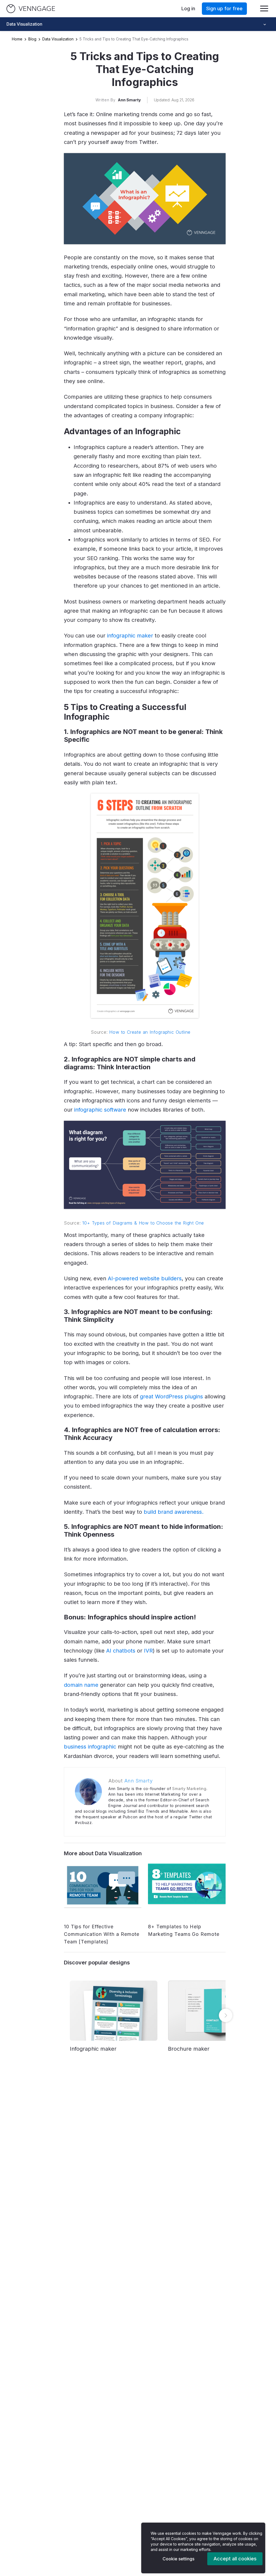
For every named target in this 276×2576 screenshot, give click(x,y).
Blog (32, 39)
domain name (81, 1685)
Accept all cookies (235, 2559)
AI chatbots (121, 1651)
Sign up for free (224, 8)
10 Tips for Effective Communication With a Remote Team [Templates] (102, 1934)
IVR (148, 1651)
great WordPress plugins (171, 1396)
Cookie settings (178, 2559)
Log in (188, 8)
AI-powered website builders (145, 1278)
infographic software (100, 1110)
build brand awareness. (174, 1512)
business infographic (90, 1747)
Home (17, 39)
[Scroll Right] (226, 2015)
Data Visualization (58, 39)
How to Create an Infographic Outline (150, 1032)
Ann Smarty (129, 100)
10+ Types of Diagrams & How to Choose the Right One (143, 1223)
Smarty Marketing (189, 1789)
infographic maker (130, 636)
